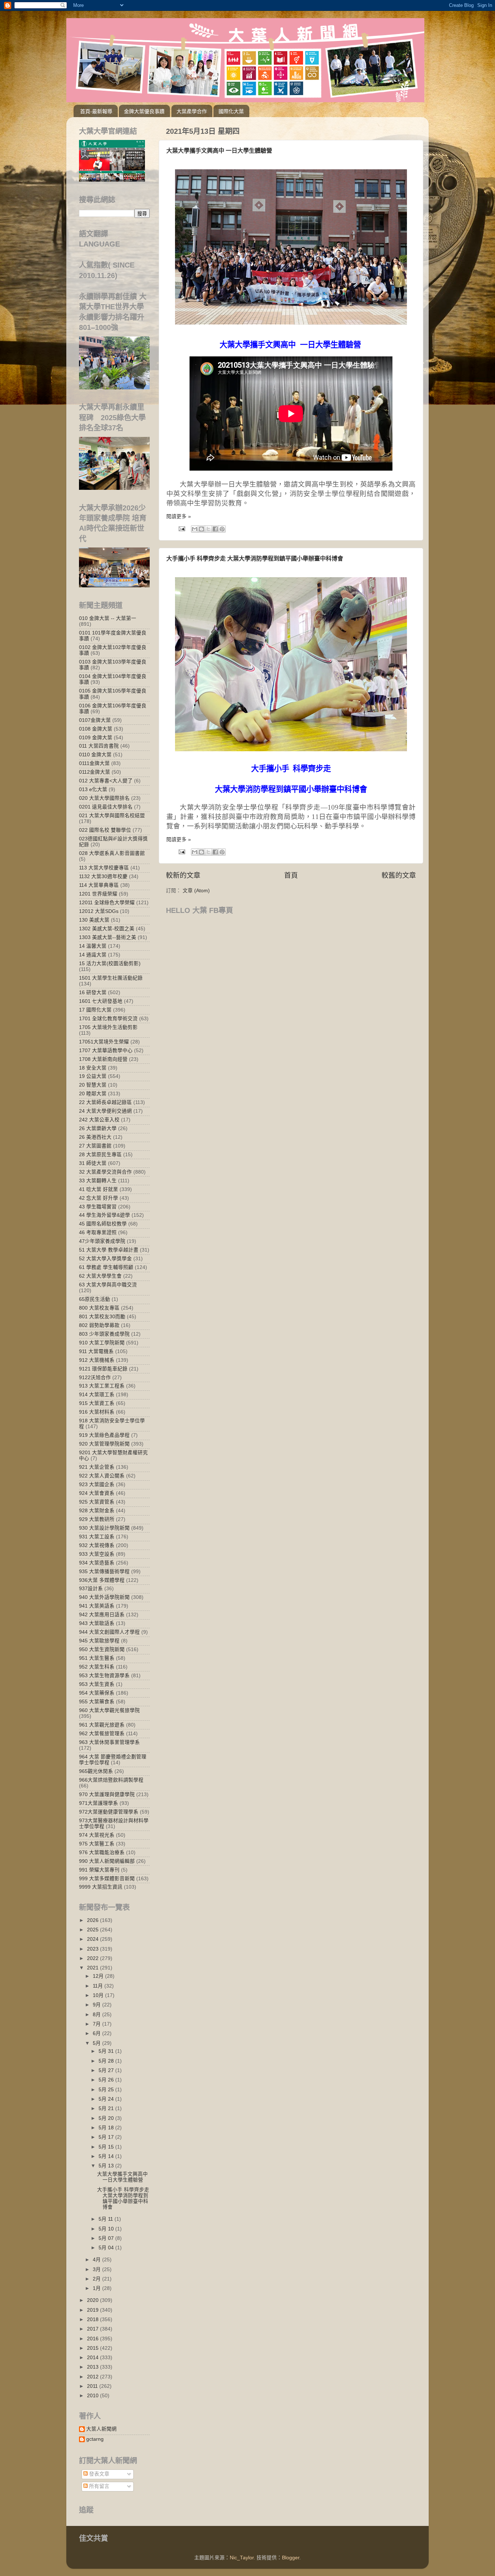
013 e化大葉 (93, 789)
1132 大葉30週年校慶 (103, 876)
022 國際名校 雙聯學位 (105, 830)
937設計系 (91, 1589)
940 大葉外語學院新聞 (104, 1597)
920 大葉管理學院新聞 (104, 1444)
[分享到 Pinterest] (222, 529)
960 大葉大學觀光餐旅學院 (109, 1710)
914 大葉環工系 (97, 1395)
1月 (97, 2288)
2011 (93, 2386)
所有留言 (99, 2486)
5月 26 (107, 2080)
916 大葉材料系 (97, 1412)
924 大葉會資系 (97, 1493)
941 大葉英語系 (97, 1606)
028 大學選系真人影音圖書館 (112, 853)
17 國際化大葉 (95, 1010)
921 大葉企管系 (97, 1467)
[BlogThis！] (201, 529)
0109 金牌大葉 (96, 738)
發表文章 (99, 2474)
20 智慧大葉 (93, 1085)
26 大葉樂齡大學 (98, 1128)
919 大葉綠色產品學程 (104, 1435)
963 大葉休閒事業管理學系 (109, 1742)
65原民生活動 (95, 1299)
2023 (93, 1949)
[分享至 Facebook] (215, 529)
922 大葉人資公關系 (102, 1476)
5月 (97, 2043)
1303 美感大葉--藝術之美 (108, 937)
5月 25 (107, 2090)
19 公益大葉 (93, 1076)
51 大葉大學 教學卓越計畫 (109, 1250)
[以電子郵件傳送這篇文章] (195, 529)
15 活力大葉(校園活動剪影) (110, 964)
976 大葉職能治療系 (102, 1853)
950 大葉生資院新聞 (102, 1649)
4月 (97, 2260)
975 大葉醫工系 (97, 1844)
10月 (99, 1995)
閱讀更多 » (179, 516)
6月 (97, 2033)
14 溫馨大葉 (93, 946)
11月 (99, 1986)
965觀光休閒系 (96, 1771)
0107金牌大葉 (95, 720)
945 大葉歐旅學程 (99, 1641)
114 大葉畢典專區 (99, 885)
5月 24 (107, 2099)
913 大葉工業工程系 (102, 1386)
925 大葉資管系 (97, 1502)
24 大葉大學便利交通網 (105, 1111)
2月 (97, 2279)
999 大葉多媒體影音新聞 (107, 1879)
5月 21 (107, 2108)
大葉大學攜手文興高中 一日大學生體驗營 (219, 151)
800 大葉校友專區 (99, 1308)
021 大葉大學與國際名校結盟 (112, 816)
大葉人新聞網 (101, 2429)
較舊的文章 (399, 875)
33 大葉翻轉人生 (98, 1181)
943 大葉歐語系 (97, 1623)
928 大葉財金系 (97, 1511)
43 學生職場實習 (98, 1207)
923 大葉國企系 (97, 1485)
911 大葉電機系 (96, 1351)
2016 (93, 2339)
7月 (97, 2024)
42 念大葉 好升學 (99, 1198)
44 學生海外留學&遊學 (105, 1215)
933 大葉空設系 (97, 1554)
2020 (93, 2300)
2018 (93, 2319)
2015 (93, 2348)
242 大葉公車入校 (99, 1120)
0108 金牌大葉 (96, 729)
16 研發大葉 (93, 993)
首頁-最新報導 (96, 111)
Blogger (291, 2558)
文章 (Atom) (196, 891)
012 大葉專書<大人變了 (106, 781)
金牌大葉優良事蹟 (144, 111)
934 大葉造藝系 (97, 1563)
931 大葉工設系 (97, 1537)
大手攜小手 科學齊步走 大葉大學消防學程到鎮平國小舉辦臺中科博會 (255, 559)
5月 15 (107, 2147)
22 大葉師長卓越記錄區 (105, 1102)
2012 (93, 2377)
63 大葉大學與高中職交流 (108, 1285)
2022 (93, 1958)
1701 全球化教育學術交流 (108, 1019)
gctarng (95, 2439)
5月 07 (107, 2238)
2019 (93, 2310)
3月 (97, 2269)
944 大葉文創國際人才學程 (109, 1632)
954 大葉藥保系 (97, 1693)
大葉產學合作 (192, 111)
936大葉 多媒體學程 (102, 1580)
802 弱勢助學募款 (99, 1325)
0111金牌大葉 (94, 763)
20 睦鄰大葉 (93, 1094)
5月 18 (107, 2128)
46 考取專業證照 (98, 1233)
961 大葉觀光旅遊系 (102, 1725)
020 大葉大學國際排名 (104, 798)
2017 (93, 2329)
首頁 (291, 875)
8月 (97, 2015)
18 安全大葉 (93, 1068)
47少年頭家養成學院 (102, 1241)
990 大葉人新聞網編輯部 (107, 1861)
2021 (93, 1968)
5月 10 (107, 2229)
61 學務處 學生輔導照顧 (106, 1267)
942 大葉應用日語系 (102, 1615)
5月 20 (107, 2118)
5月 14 (107, 2156)
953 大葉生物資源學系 (104, 1676)
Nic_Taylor (242, 2558)
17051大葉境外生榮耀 (104, 1042)
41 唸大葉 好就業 (99, 1189)
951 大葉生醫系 (97, 1658)
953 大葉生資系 (97, 1684)
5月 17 (107, 2137)
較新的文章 (183, 875)
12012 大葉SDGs (99, 911)
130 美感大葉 (94, 920)
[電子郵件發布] (181, 528)
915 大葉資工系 (97, 1403)
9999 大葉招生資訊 (101, 1887)
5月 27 (107, 2070)
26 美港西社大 (95, 1137)
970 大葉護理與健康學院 (107, 1794)
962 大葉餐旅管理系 (102, 1734)
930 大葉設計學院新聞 (104, 1528)
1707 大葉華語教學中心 (106, 1051)
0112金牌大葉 (95, 772)
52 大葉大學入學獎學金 (105, 1259)
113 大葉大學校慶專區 (104, 868)
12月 (99, 1976)
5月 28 (107, 2061)
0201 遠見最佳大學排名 (106, 807)
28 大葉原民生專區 (100, 1155)
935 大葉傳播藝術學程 (104, 1572)
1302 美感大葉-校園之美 (107, 929)
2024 (93, 1939)
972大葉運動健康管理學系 (109, 1812)
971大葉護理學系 (99, 1803)
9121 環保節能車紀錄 (103, 1369)
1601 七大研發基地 (101, 1001)
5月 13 (107, 2166)
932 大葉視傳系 (97, 1545)
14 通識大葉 (93, 955)
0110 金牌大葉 (95, 755)
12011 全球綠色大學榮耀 (107, 903)
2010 (93, 2396)
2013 (93, 2367)
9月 (97, 2005)
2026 (93, 1920)
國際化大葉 (231, 111)
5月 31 (107, 2051)
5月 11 (107, 2219)
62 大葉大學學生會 (100, 1276)
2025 (93, 1930)
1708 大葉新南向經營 (103, 1059)
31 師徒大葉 (93, 1163)
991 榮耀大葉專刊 (99, 1870)
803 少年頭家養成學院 (104, 1334)
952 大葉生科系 (97, 1667)
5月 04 (107, 2248)
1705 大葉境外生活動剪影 (108, 1027)
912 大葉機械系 (97, 1360)
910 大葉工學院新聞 (102, 1343)
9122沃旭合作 (95, 1378)
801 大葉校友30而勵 (102, 1317)
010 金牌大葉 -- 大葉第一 (108, 618)
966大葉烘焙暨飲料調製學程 (111, 1780)
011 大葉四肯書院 (99, 746)
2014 (93, 2358)
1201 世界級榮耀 (98, 894)
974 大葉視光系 (97, 1835)
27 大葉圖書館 (95, 1146)
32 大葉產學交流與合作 (105, 1172)
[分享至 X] (208, 529)
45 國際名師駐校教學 (103, 1224)
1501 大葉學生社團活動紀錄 (111, 978)
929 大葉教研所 (97, 1519)
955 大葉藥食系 (97, 1702)
